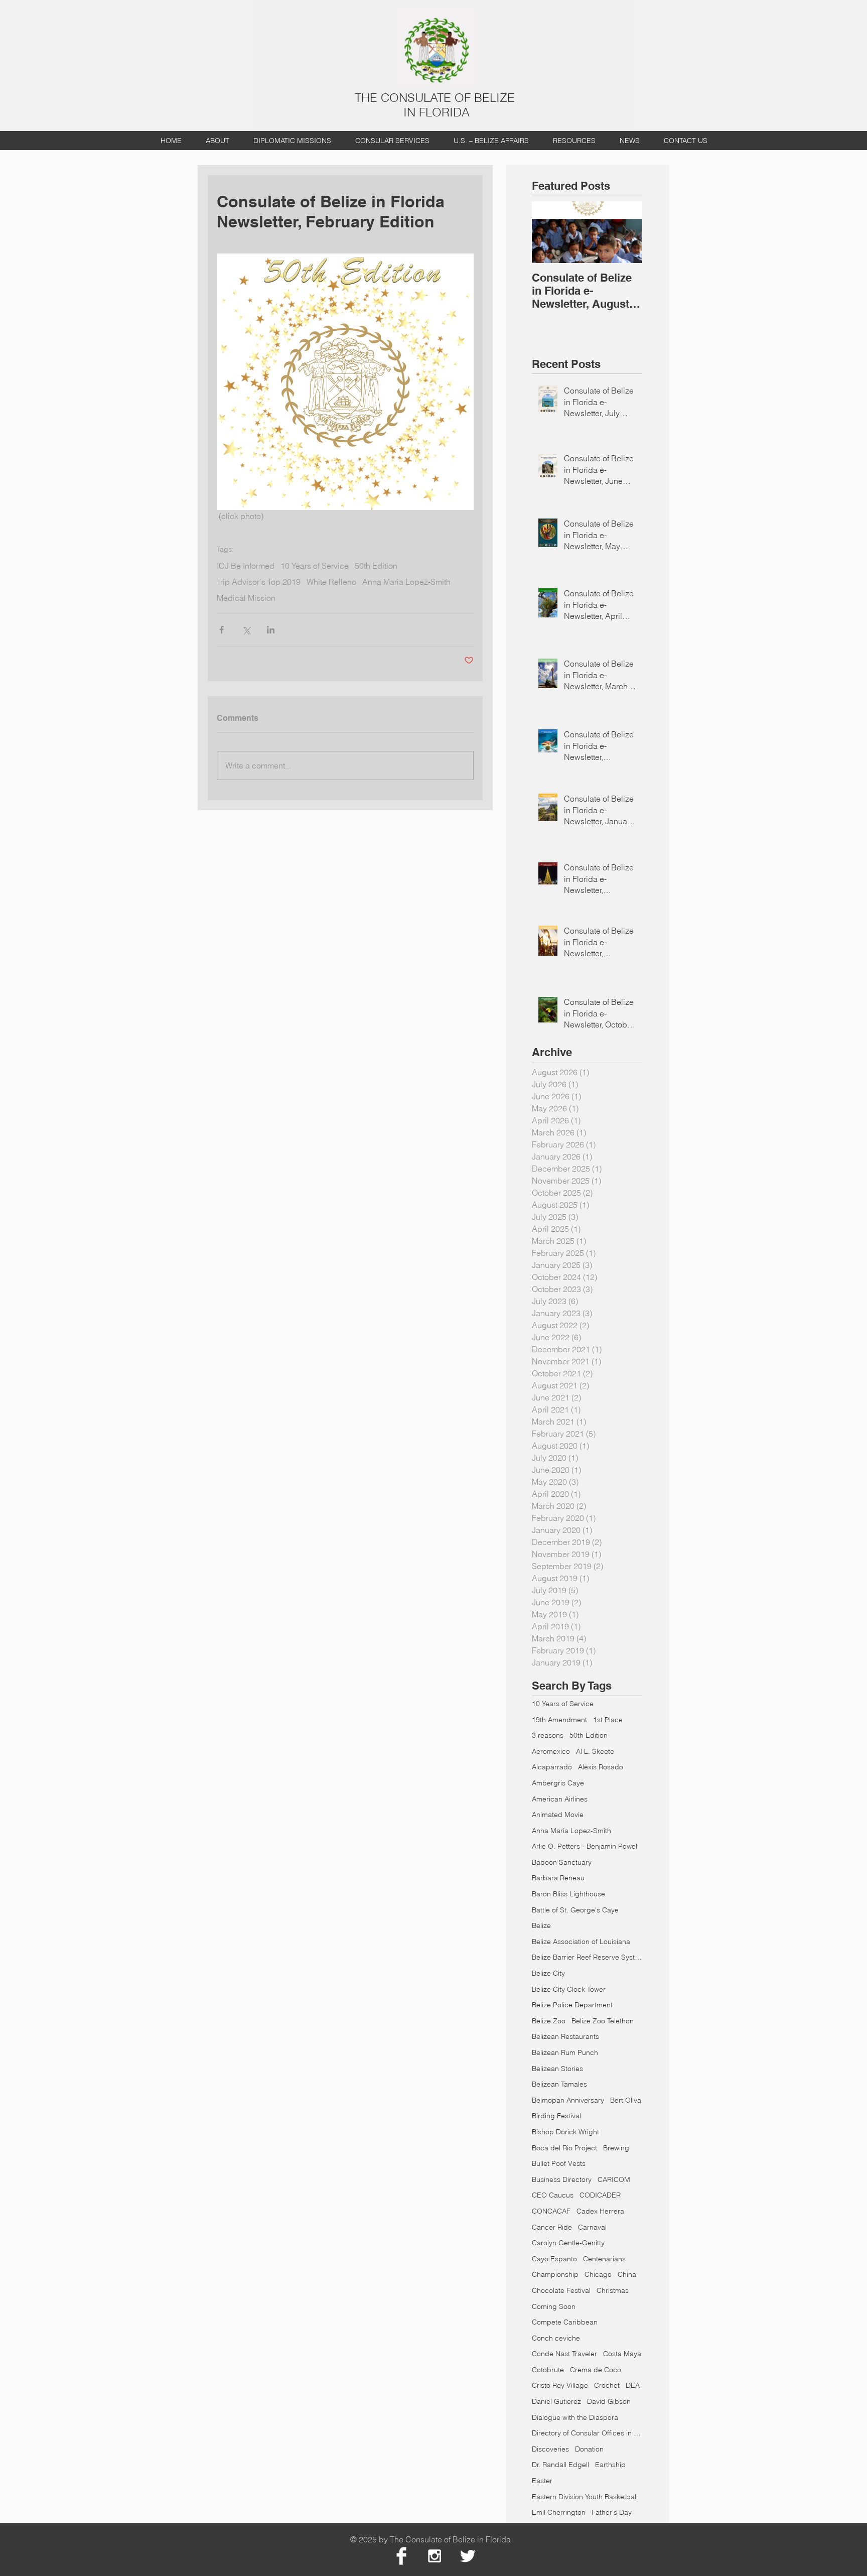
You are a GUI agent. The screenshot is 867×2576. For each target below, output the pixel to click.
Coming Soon (554, 2306)
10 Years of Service (315, 566)
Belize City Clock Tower (569, 1989)
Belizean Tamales (559, 2084)
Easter (542, 2481)
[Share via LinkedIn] (271, 630)
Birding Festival (556, 2116)
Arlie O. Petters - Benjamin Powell (585, 1846)
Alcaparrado (552, 1767)
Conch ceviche (556, 2338)
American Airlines (560, 1799)
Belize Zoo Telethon (603, 2021)
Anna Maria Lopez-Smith (406, 582)
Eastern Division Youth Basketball (585, 2497)
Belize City (548, 1973)
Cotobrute (548, 2370)
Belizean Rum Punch (565, 2052)
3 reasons (548, 1735)
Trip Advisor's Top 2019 (259, 582)
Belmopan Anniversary (568, 2100)
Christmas (613, 2290)
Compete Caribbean (565, 2322)
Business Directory (562, 2179)
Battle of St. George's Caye (575, 1910)
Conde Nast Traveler (564, 2354)
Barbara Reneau (558, 1878)
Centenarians (604, 2259)
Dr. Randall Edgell (560, 2465)
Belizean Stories (557, 2069)
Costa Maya (622, 2354)
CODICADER (600, 2195)
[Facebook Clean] (401, 2556)
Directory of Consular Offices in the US (587, 2433)
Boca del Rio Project (564, 2148)
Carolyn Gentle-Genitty (568, 2243)
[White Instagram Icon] (435, 2556)
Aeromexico (551, 1751)
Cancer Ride (552, 2227)
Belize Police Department (572, 2005)
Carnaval (592, 2227)
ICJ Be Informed (246, 566)
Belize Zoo (549, 2021)
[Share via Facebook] (222, 630)
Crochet (607, 2385)
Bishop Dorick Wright (565, 2132)
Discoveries (550, 2449)
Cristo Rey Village (560, 2385)
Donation (589, 2449)
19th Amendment (559, 1720)
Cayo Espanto (554, 2259)
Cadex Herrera (600, 2211)
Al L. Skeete (595, 1751)
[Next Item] (626, 232)
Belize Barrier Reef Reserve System (587, 1957)
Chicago (598, 2274)
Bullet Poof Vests (559, 2163)
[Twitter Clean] (468, 2556)
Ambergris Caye (558, 1783)
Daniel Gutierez (556, 2401)
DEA (633, 2385)
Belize (541, 1925)
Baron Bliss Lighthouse (568, 1894)
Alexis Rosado (601, 1767)
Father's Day (612, 2512)
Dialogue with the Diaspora (575, 2417)
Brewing (616, 2148)
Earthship (610, 2465)
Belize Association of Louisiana (581, 1942)
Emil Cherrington (559, 2512)
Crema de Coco (596, 2370)
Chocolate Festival (561, 2290)
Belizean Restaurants (565, 2036)
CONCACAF (551, 2211)
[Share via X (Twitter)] (246, 630)
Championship (555, 2274)
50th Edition (376, 566)
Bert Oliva (626, 2100)
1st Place (608, 1720)
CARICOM (614, 2179)
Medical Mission (246, 598)
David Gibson (609, 2401)
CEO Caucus (553, 2195)
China (627, 2274)
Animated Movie (558, 1815)
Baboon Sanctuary (562, 1862)
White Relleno (331, 582)
